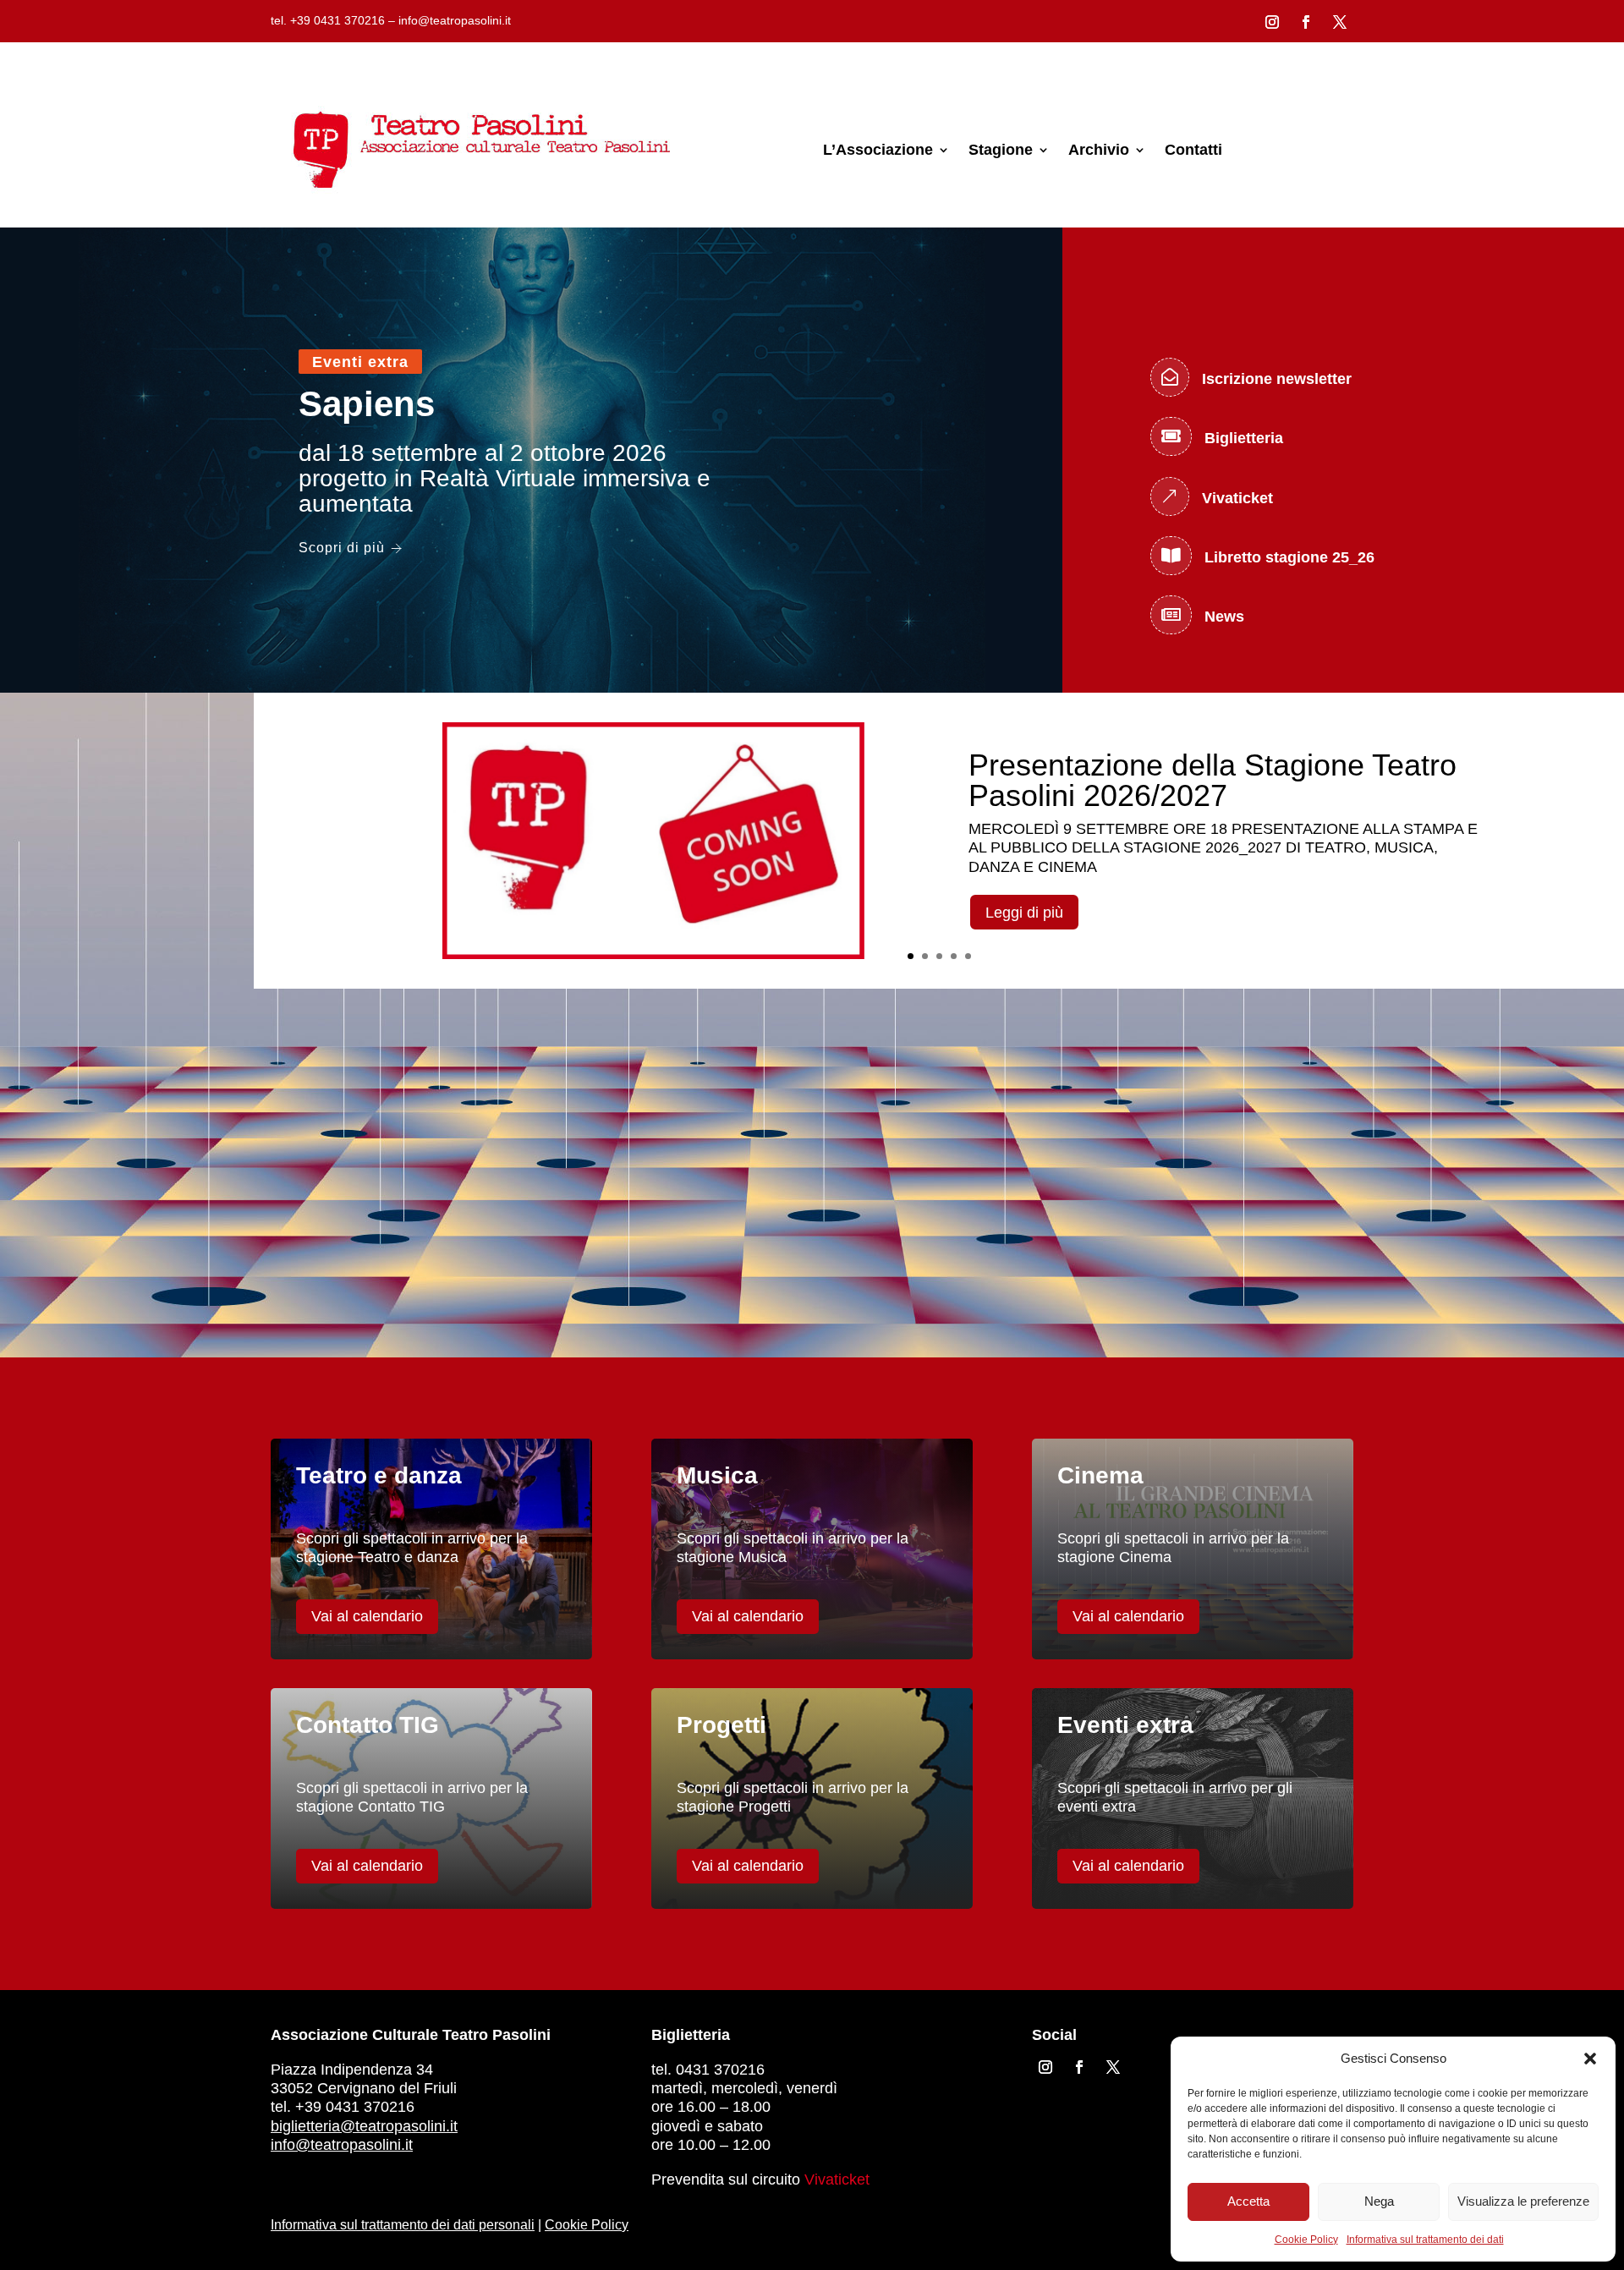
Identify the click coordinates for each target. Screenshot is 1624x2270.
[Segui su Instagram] (1272, 22)
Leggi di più (1024, 913)
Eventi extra (360, 362)
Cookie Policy (1306, 2240)
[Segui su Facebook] (1306, 22)
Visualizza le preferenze (1523, 2201)
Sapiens (367, 404)
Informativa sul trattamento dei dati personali (403, 2225)
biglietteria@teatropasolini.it (364, 2126)
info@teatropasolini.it (342, 2145)
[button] (1590, 2059)
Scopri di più (342, 548)
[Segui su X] (1340, 22)
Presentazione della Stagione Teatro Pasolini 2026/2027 (1213, 780)
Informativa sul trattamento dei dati (1425, 2240)
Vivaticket (837, 2180)
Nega (1379, 2201)
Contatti (1193, 150)
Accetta (1248, 2201)
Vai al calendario (367, 1616)
